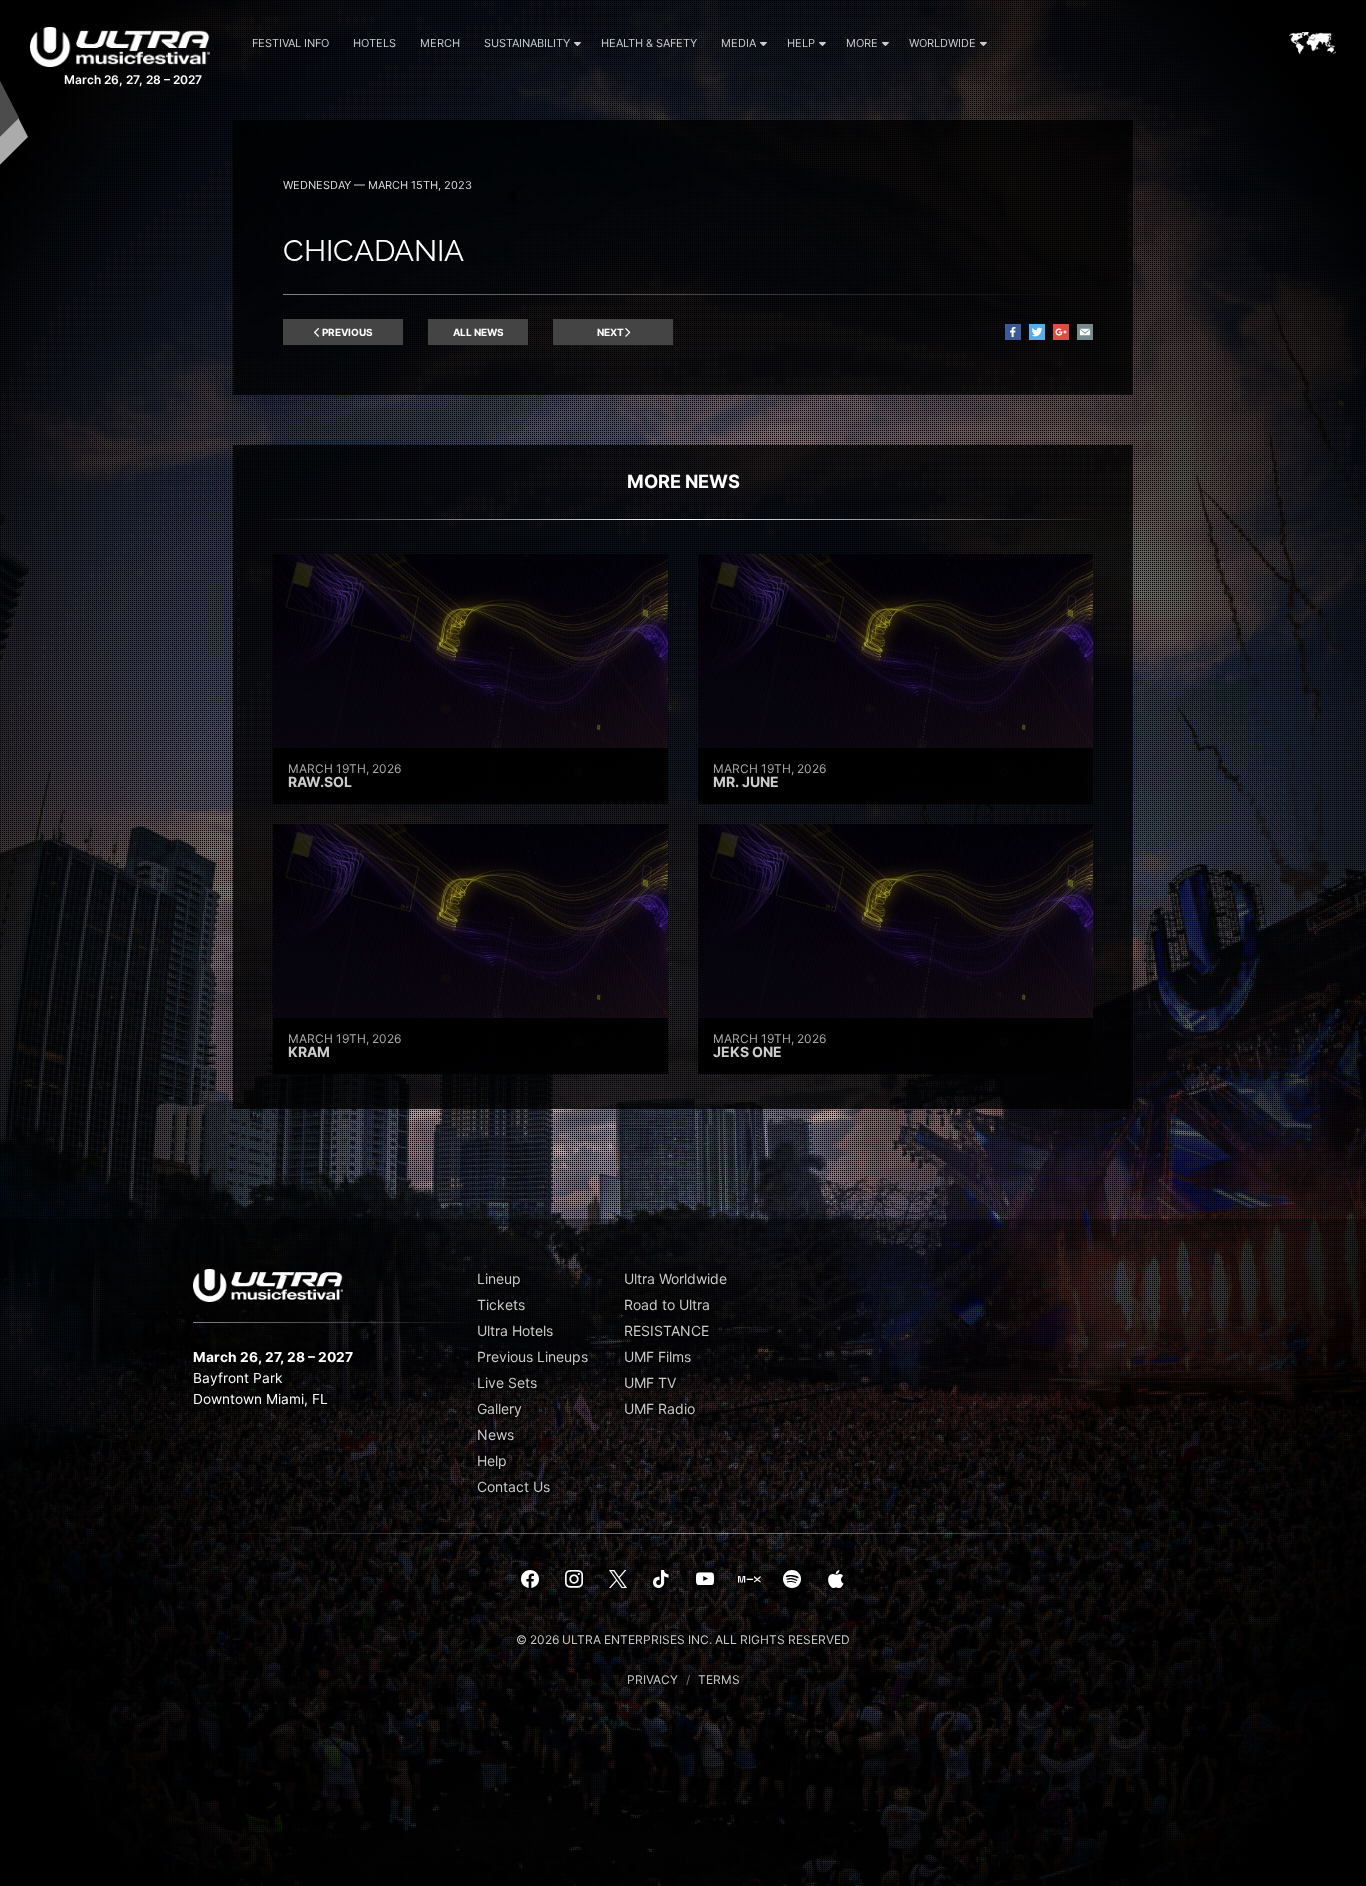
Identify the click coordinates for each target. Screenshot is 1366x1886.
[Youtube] (705, 1580)
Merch (440, 43)
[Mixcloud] (749, 1580)
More (862, 43)
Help (801, 43)
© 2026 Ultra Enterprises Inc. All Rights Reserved (683, 1639)
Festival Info (290, 43)
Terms (719, 1679)
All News (478, 332)
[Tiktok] (661, 1580)
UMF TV (650, 1382)
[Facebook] (531, 1580)
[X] (618, 1580)
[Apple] (836, 1580)
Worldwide (942, 43)
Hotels (374, 43)
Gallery (499, 1408)
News (495, 1434)
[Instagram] (574, 1580)
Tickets (501, 1304)
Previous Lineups (532, 1356)
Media (738, 43)
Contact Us (513, 1486)
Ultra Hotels (515, 1330)
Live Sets (507, 1382)
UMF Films (657, 1356)
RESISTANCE (666, 1330)
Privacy (652, 1679)
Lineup (499, 1278)
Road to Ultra (667, 1304)
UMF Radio (659, 1408)
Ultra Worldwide (675, 1278)
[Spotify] (792, 1580)
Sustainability (527, 43)
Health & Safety (649, 43)
